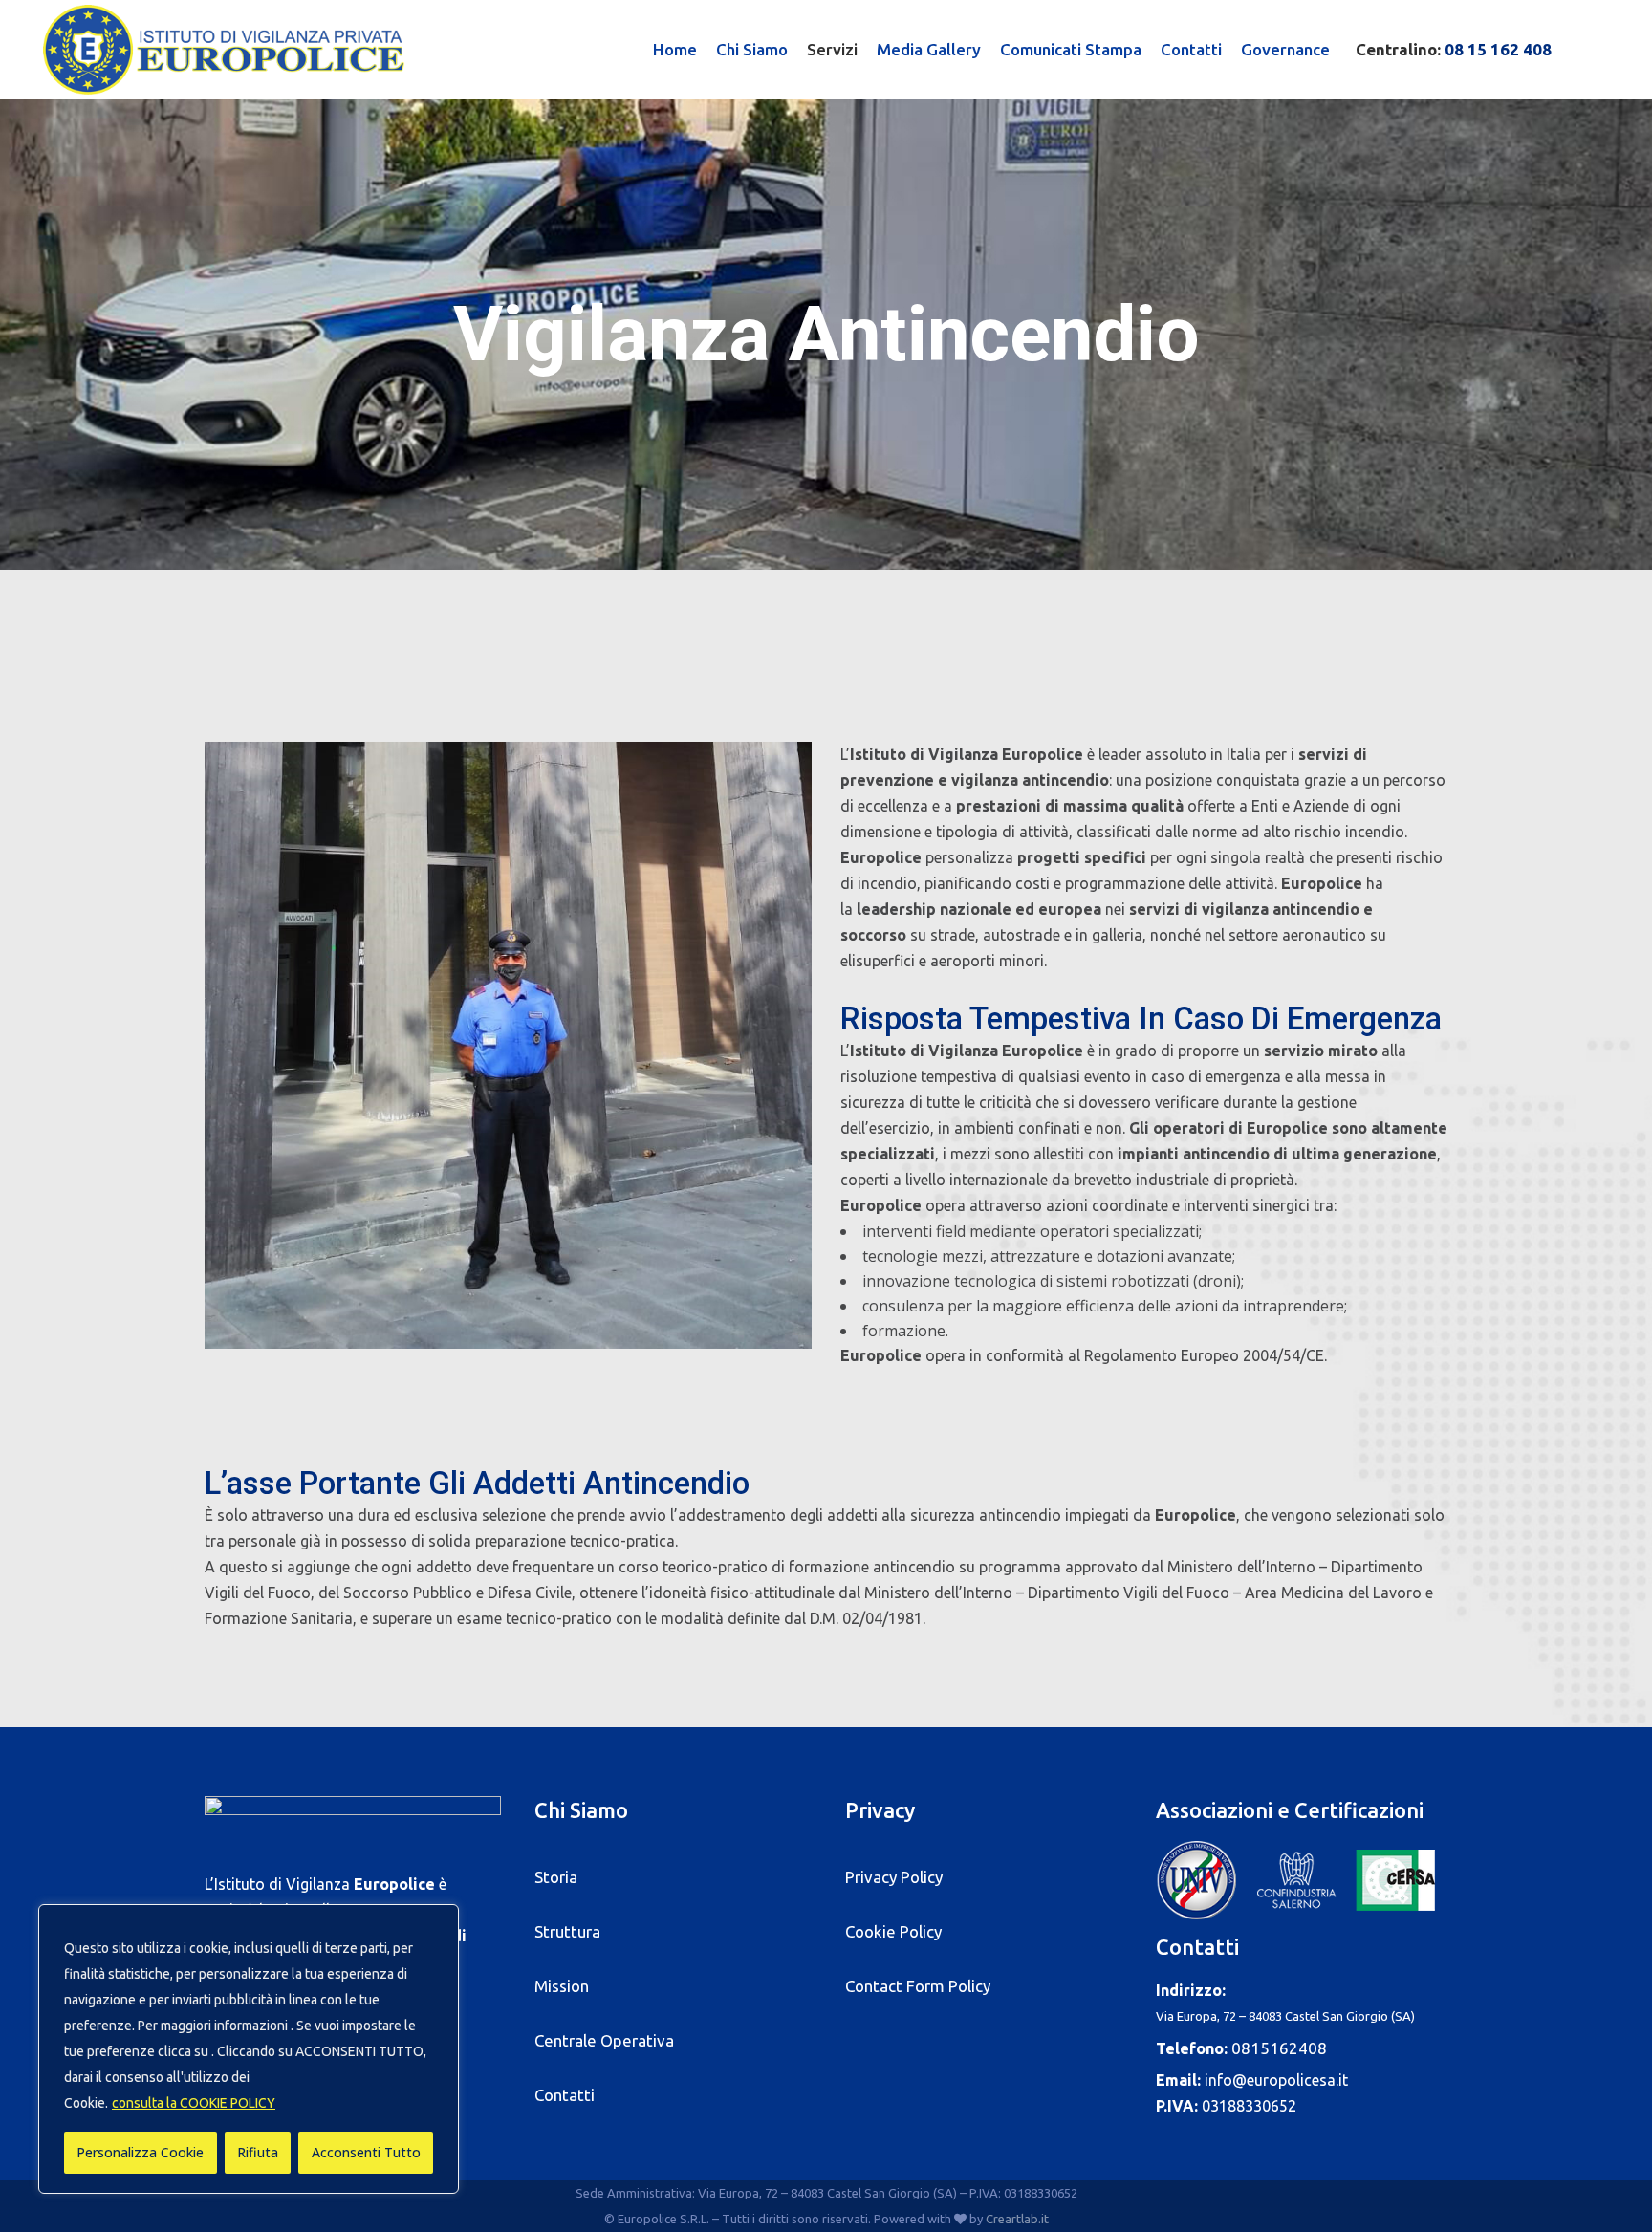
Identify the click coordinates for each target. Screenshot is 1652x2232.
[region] (249, 2049)
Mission (562, 1986)
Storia (556, 1877)
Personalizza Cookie (140, 2152)
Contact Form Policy (918, 1986)
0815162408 (1279, 2048)
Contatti (565, 2095)
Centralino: (1454, 49)
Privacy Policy (894, 1877)
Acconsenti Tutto (366, 2152)
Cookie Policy (893, 1931)
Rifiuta (258, 2152)
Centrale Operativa (604, 2040)
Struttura (567, 1931)
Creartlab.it (1017, 2219)
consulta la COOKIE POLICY (194, 2103)
